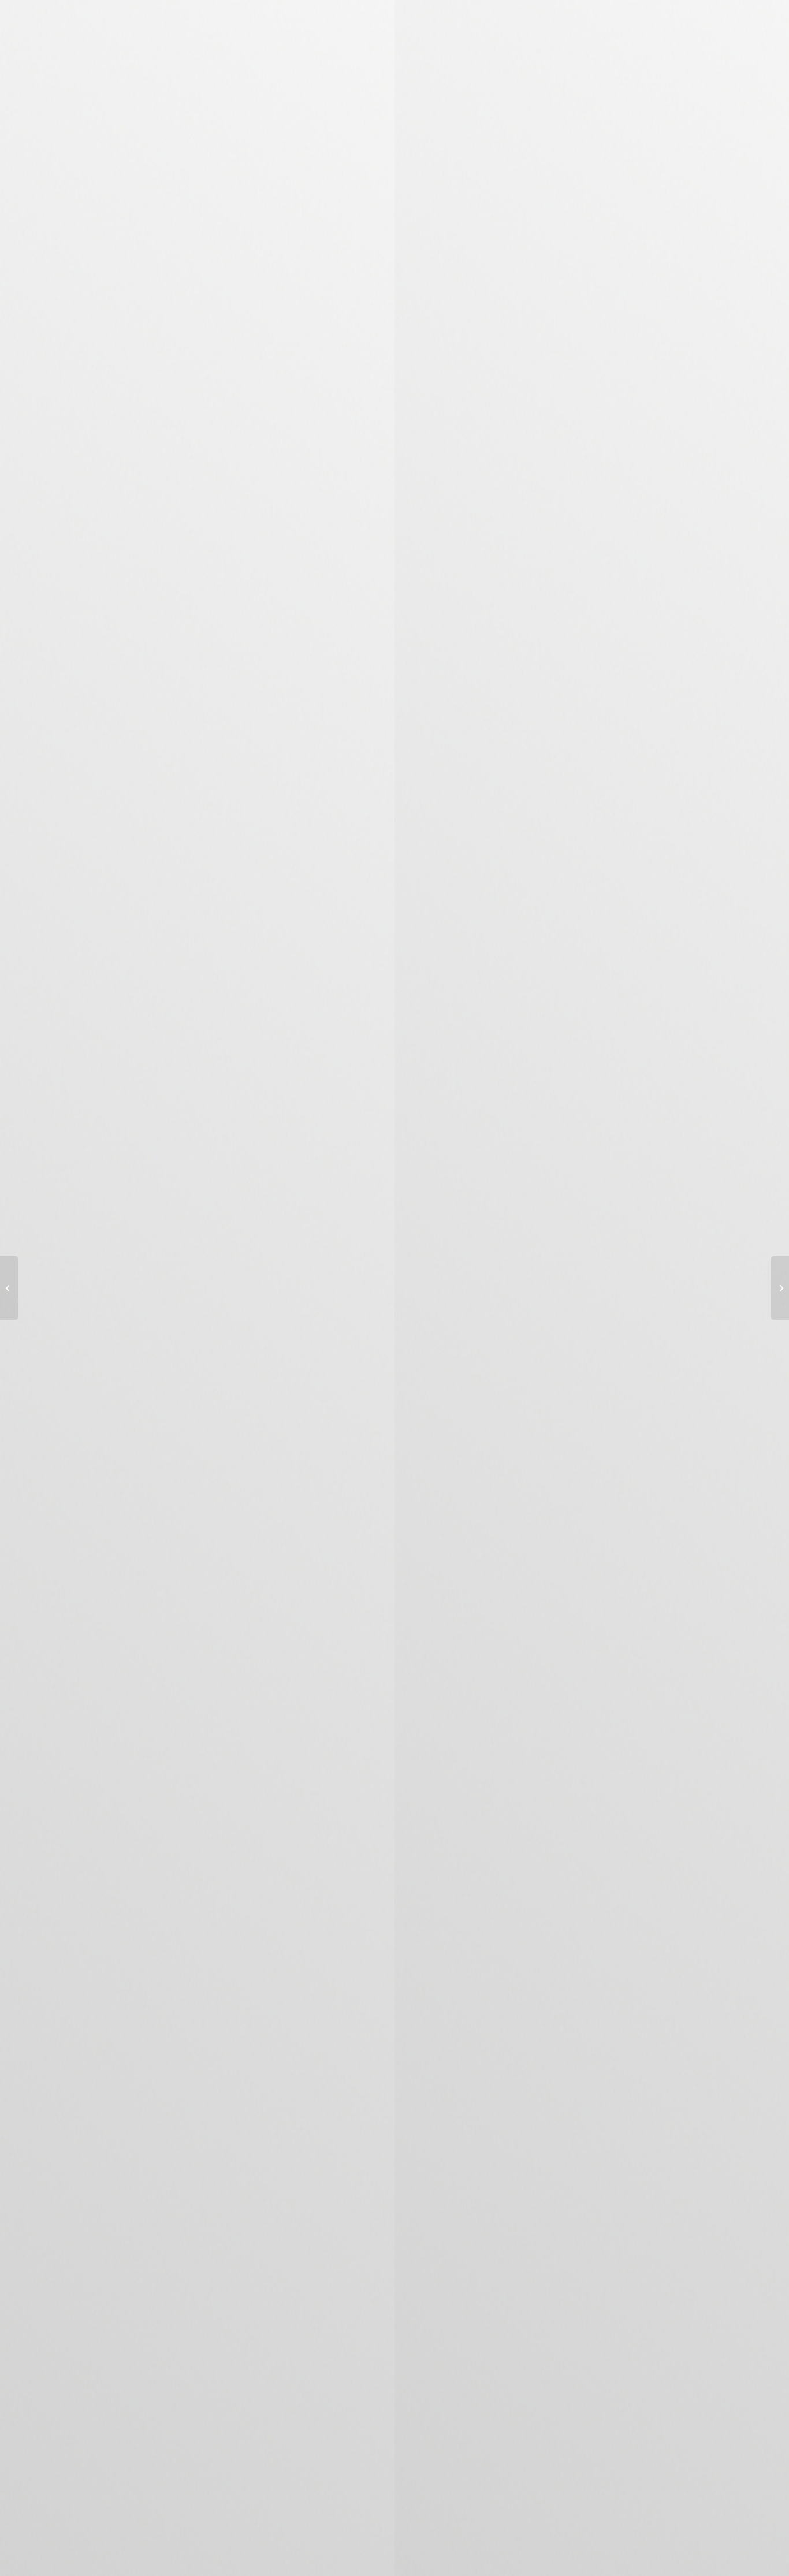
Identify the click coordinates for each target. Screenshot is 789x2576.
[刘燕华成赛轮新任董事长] (9, 1288)
